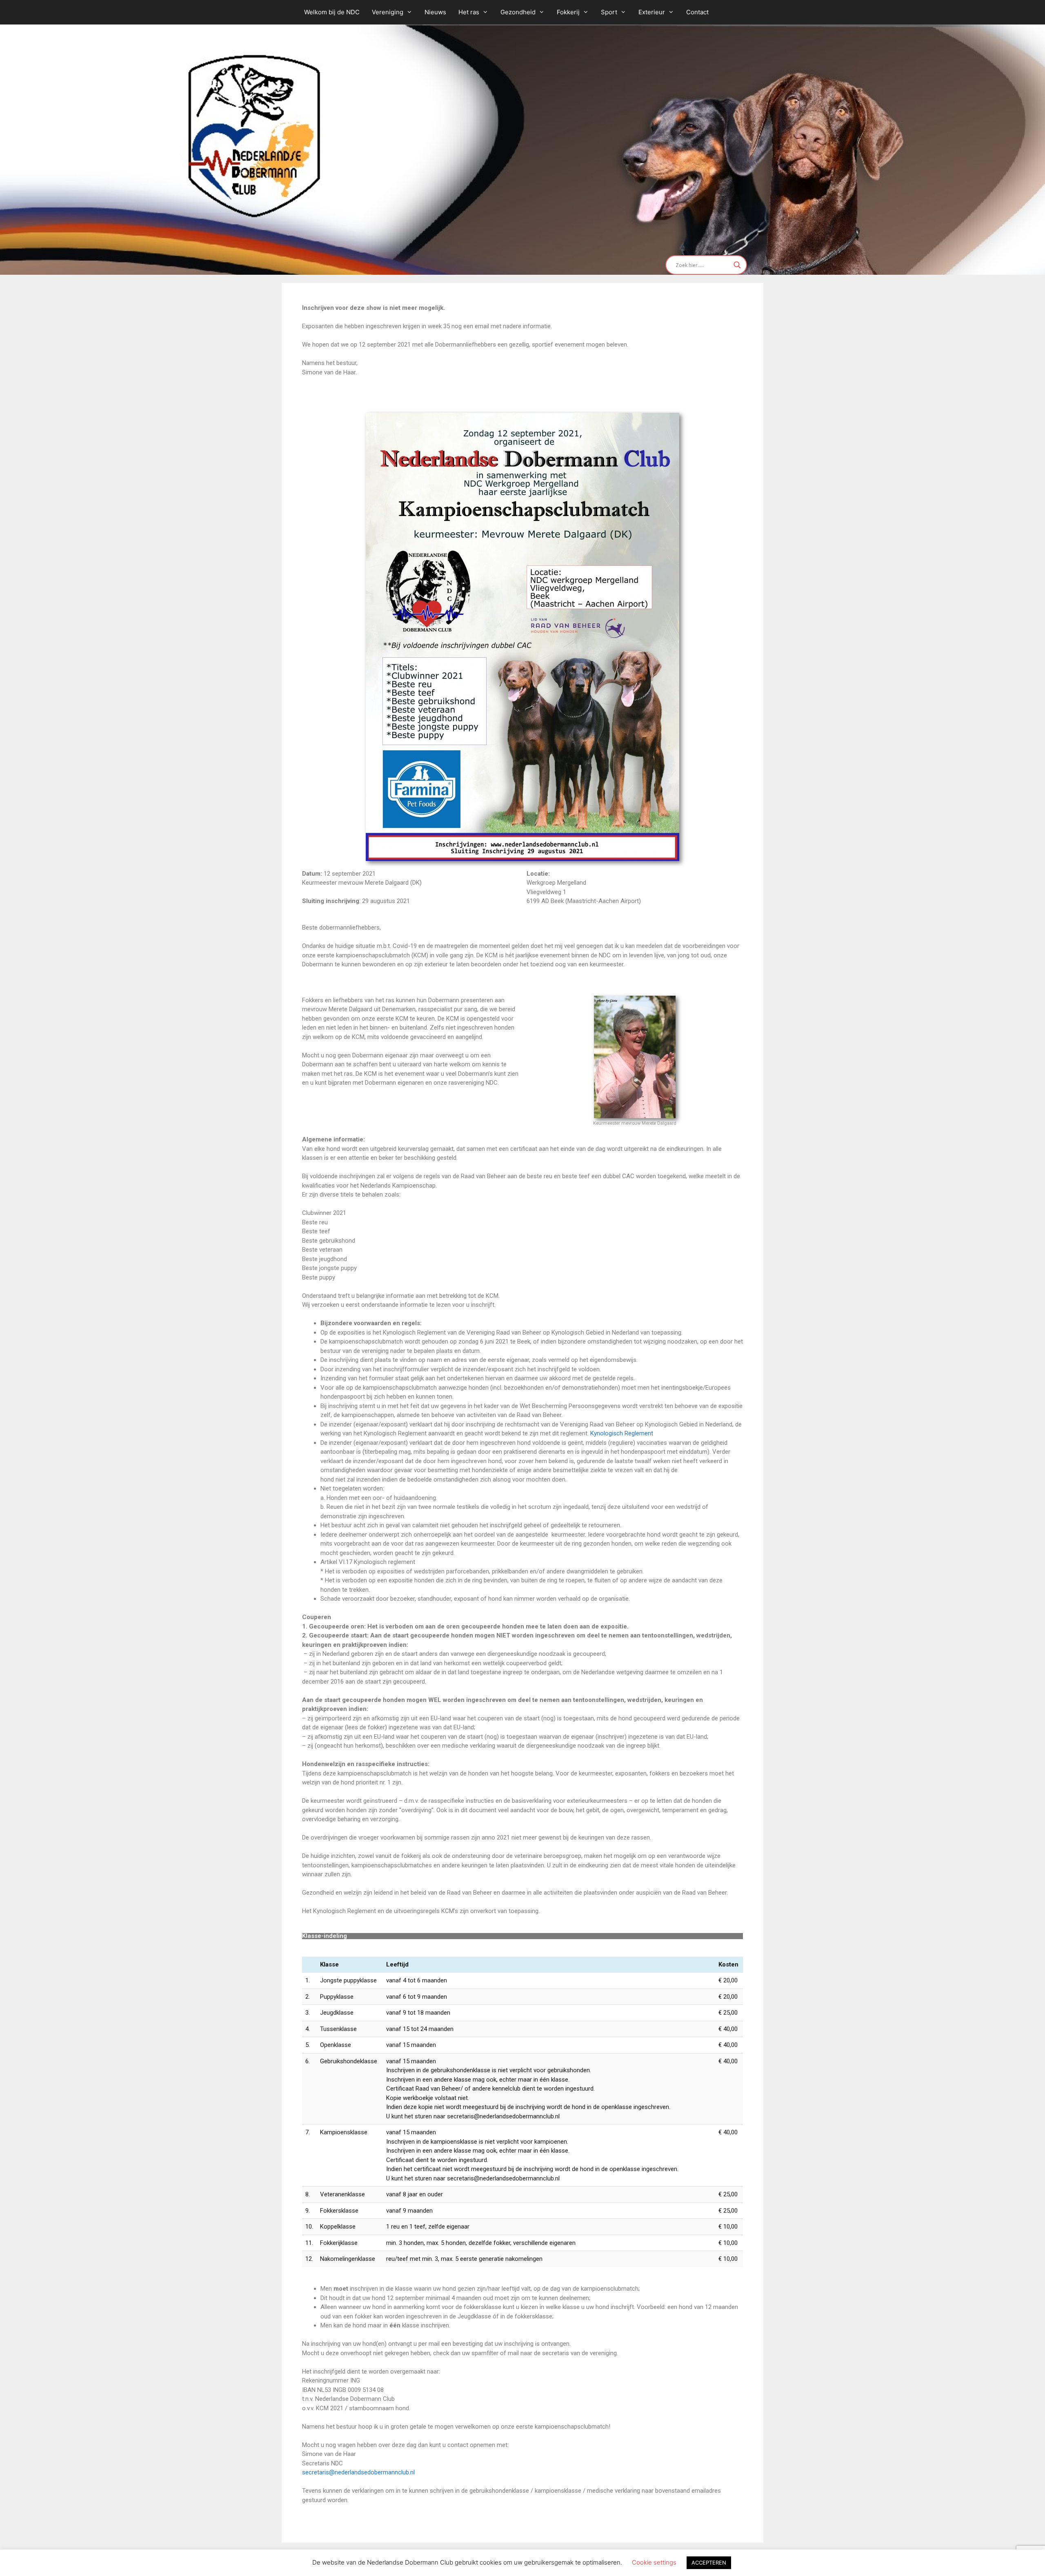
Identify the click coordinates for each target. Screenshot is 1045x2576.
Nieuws (435, 12)
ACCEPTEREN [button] (709, 2563)
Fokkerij (568, 12)
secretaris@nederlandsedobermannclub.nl (358, 2472)
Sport (609, 12)
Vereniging (388, 12)
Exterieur (652, 12)
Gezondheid (518, 12)
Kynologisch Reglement (622, 1433)
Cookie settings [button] (654, 2562)
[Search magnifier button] (737, 265)
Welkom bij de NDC (332, 12)
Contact (697, 12)
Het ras (469, 12)
